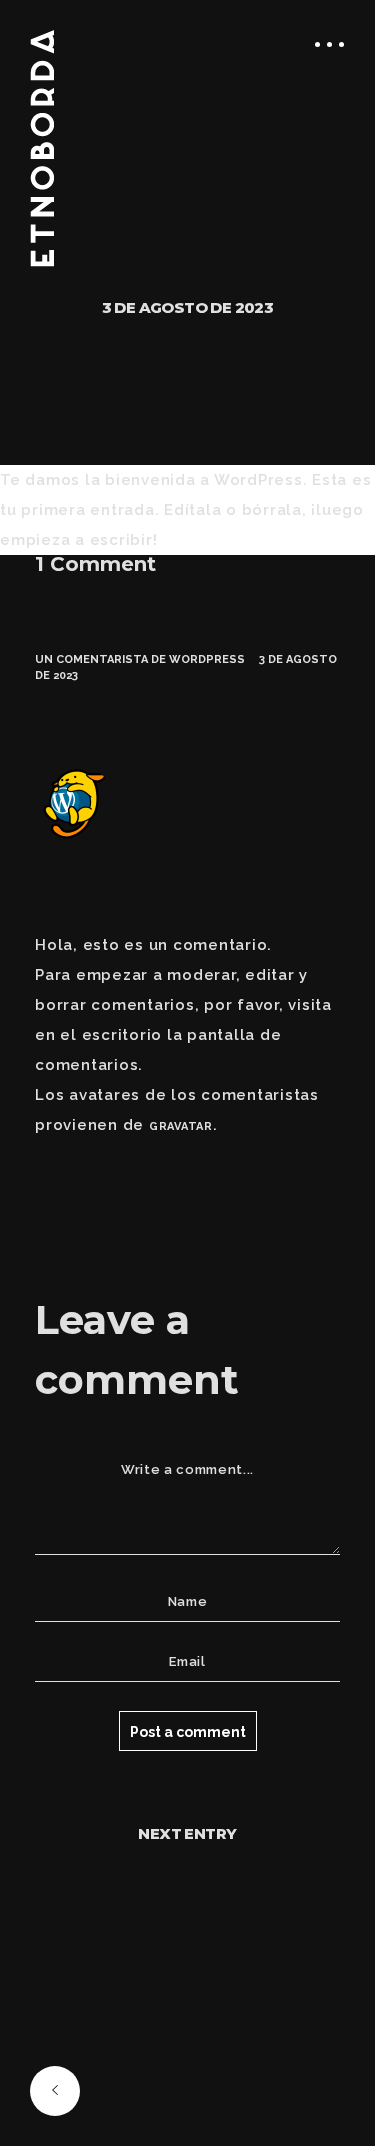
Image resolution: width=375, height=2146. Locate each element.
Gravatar (181, 1126)
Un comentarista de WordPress (140, 659)
